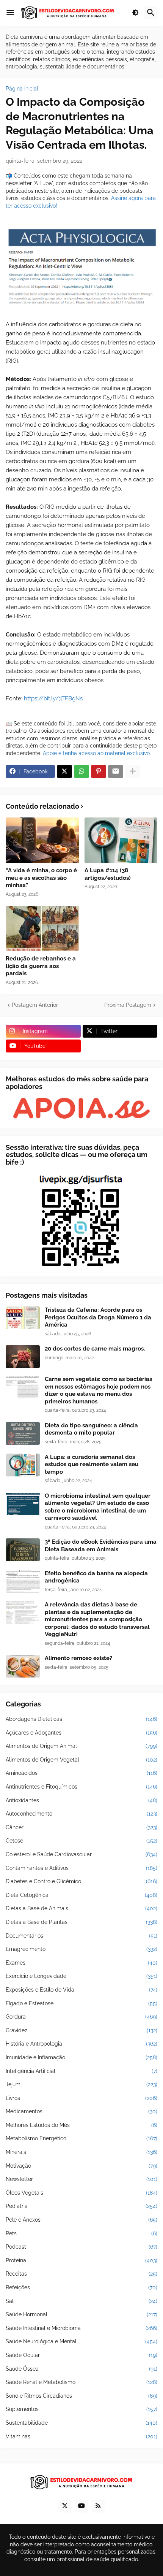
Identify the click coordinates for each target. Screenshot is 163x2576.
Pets (81, 2233)
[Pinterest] (99, 771)
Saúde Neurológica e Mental (81, 2341)
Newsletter (81, 2179)
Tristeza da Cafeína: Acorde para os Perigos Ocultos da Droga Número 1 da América (98, 1317)
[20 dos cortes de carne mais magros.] (23, 1357)
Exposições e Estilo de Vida (81, 1990)
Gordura (81, 2017)
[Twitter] (64, 771)
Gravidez (81, 2030)
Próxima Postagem (128, 1005)
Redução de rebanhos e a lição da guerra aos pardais (41, 966)
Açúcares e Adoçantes (81, 1733)
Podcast (81, 2247)
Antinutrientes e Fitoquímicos (81, 1787)
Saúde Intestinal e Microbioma (81, 2328)
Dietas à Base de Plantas (81, 1922)
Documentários (81, 1936)
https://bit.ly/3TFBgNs (53, 698)
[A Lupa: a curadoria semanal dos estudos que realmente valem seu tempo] (23, 1465)
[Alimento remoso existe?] (23, 1666)
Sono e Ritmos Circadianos (81, 2396)
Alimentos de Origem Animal (81, 1746)
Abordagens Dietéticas (81, 1719)
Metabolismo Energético (81, 2138)
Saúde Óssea (81, 2369)
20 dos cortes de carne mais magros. (95, 1349)
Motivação (81, 2166)
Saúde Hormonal (81, 2314)
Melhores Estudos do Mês (81, 2125)
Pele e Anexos (81, 2220)
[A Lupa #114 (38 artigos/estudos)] (121, 840)
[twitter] (65, 2506)
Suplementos (81, 2409)
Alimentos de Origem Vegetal (81, 1760)
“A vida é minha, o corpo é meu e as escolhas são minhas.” (41, 878)
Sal (81, 2301)
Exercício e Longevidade (81, 1976)
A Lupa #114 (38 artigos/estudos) (108, 874)
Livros (81, 2098)
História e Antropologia (81, 2044)
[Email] (116, 771)
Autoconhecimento (81, 1814)
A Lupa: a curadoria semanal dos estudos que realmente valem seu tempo (92, 1464)
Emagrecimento (81, 1949)
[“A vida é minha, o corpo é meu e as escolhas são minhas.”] (42, 840)
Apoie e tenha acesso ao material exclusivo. (97, 753)
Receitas (81, 2274)
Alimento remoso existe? (78, 1658)
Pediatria (81, 2206)
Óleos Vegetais (81, 2193)
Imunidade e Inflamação (81, 2057)
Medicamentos (81, 2111)
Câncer (81, 1827)
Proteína (81, 2260)
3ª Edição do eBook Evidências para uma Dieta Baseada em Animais (101, 1546)
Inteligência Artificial (81, 2071)
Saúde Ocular (81, 2355)
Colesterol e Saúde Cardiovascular (81, 1854)
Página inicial (22, 89)
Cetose (81, 1841)
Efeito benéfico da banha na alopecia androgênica (96, 1577)
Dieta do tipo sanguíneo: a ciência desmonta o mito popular (91, 1429)
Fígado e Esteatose (81, 2003)
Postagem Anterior (35, 1005)
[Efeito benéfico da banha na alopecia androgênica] (23, 1581)
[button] (10, 13)
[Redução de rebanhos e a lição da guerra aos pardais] (42, 929)
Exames (81, 1963)
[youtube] (81, 2506)
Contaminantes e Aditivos (81, 1868)
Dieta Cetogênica (81, 1895)
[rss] (98, 2506)
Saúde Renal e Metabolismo (81, 2382)
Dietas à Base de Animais (81, 1908)
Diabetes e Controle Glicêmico (81, 1881)
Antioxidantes (81, 1800)
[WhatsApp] (81, 771)
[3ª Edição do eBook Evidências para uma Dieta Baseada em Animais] (23, 1550)
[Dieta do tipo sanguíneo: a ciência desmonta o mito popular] (23, 1433)
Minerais (81, 2152)
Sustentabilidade (81, 2423)
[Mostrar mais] (133, 771)
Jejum (81, 2084)
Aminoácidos (81, 1773)
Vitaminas (81, 2436)
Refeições (81, 2287)
